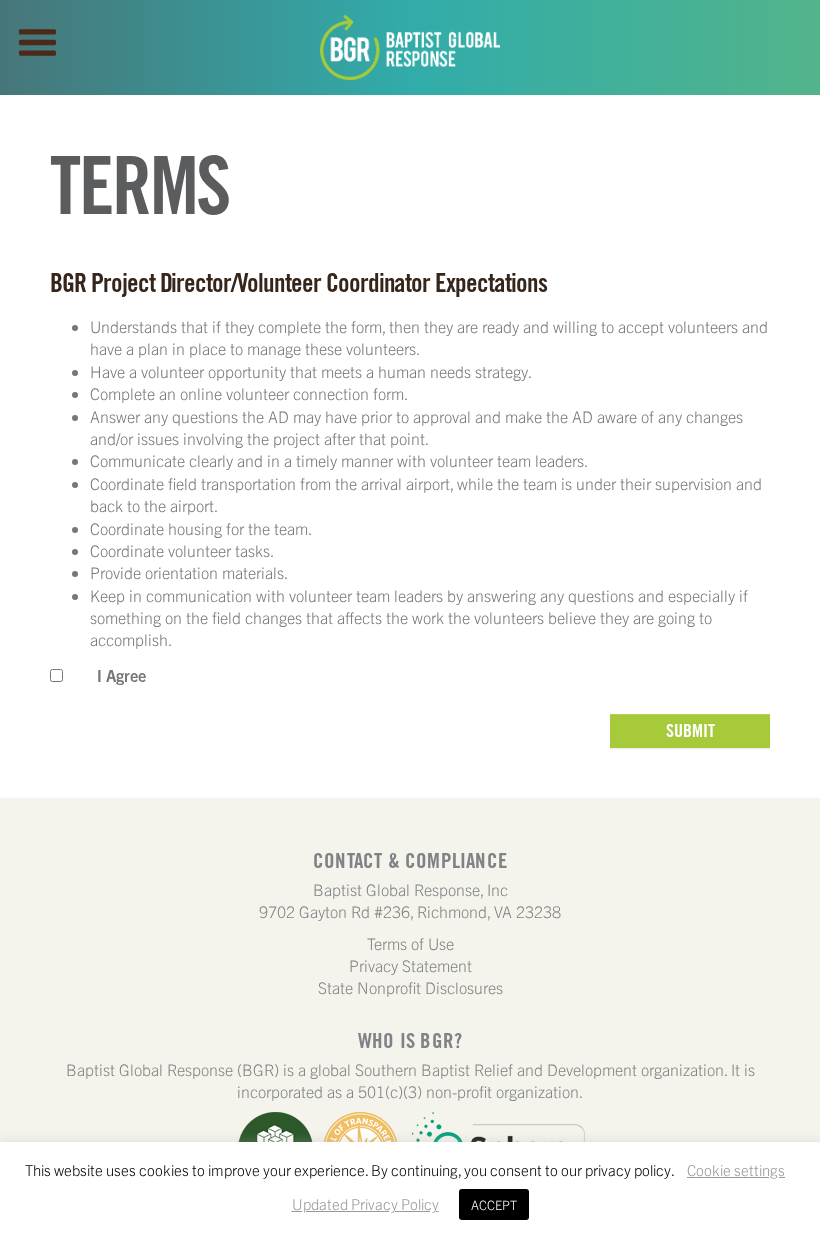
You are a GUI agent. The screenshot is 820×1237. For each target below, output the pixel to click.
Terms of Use (410, 943)
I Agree (121, 675)
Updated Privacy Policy (365, 1203)
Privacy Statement (410, 965)
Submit (690, 730)
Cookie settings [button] (736, 1169)
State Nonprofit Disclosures (410, 987)
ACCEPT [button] (494, 1204)
